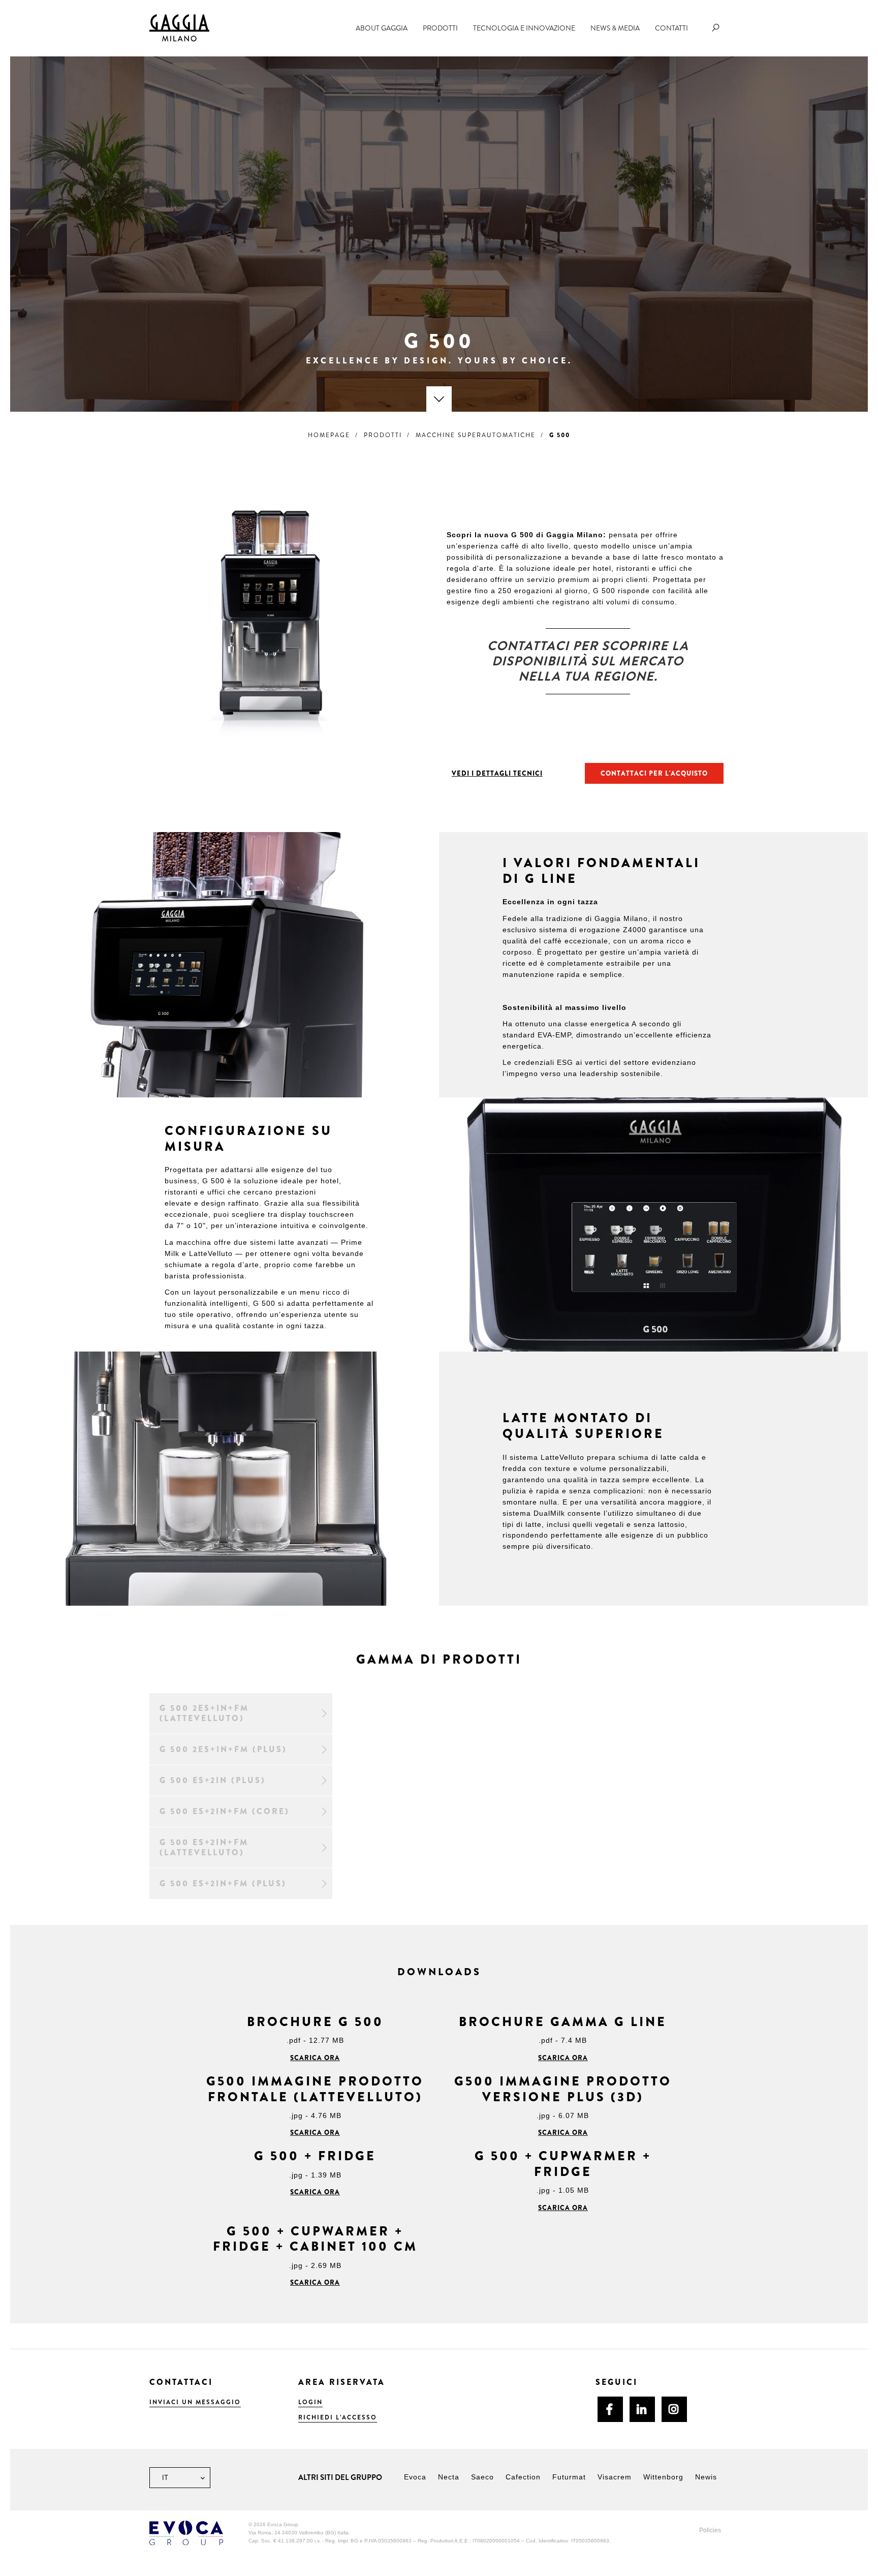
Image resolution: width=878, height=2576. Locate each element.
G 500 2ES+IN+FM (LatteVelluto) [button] (204, 1713)
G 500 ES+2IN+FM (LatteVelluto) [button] (204, 1847)
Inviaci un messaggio (195, 2402)
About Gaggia (382, 28)
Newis (706, 2477)
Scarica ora (315, 2058)
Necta (449, 2477)
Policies (710, 2530)
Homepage (329, 435)
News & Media (615, 28)
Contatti (671, 28)
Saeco (482, 2477)
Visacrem (615, 2477)
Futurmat (569, 2477)
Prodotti (440, 28)
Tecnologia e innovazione (524, 28)
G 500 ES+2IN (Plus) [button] (213, 1780)
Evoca (415, 2477)
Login (310, 2402)
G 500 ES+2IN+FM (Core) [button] (225, 1811)
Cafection (523, 2477)
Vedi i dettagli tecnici (497, 773)
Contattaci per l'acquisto (654, 773)
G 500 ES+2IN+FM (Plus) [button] (223, 1883)
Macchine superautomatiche (476, 435)
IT (164, 2478)
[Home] (179, 27)
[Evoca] (186, 2533)
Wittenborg (663, 2477)
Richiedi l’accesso (338, 2417)
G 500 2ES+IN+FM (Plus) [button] (223, 1749)
